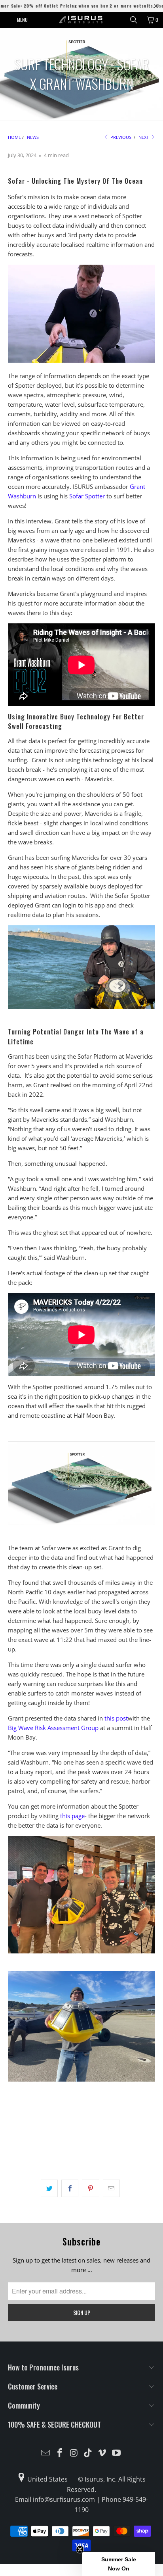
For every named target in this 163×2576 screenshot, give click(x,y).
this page (72, 1816)
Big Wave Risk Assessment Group (53, 1728)
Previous (120, 137)
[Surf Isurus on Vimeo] (102, 2453)
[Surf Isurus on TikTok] (88, 2453)
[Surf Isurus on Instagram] (74, 2453)
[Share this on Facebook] (70, 2188)
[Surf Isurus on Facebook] (60, 2453)
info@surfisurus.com (64, 2499)
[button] (119, 2564)
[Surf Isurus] (81, 20)
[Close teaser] (80, 2549)
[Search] (134, 20)
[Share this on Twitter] (49, 2188)
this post (116, 1718)
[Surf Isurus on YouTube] (116, 2453)
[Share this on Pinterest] (90, 2188)
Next (144, 137)
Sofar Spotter (87, 496)
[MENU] (4, 20)
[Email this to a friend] (111, 2188)
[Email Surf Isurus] (46, 2453)
